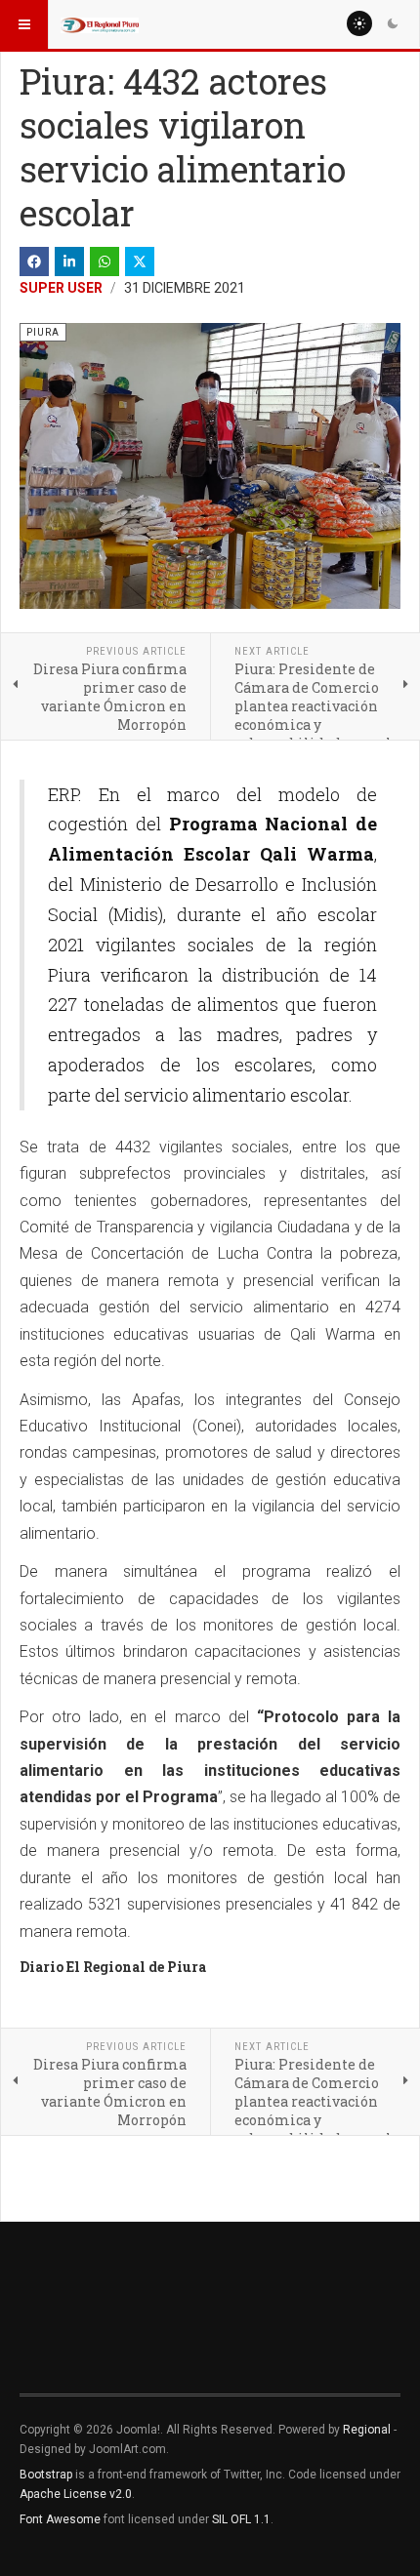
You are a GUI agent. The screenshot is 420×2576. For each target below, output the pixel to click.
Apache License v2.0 (76, 2494)
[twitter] (140, 262)
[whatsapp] (105, 262)
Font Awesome (60, 2519)
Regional (367, 2430)
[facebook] (34, 262)
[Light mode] (359, 23)
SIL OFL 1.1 (241, 2519)
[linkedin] (69, 262)
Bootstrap (46, 2475)
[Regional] (100, 24)
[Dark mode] (393, 23)
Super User (61, 288)
